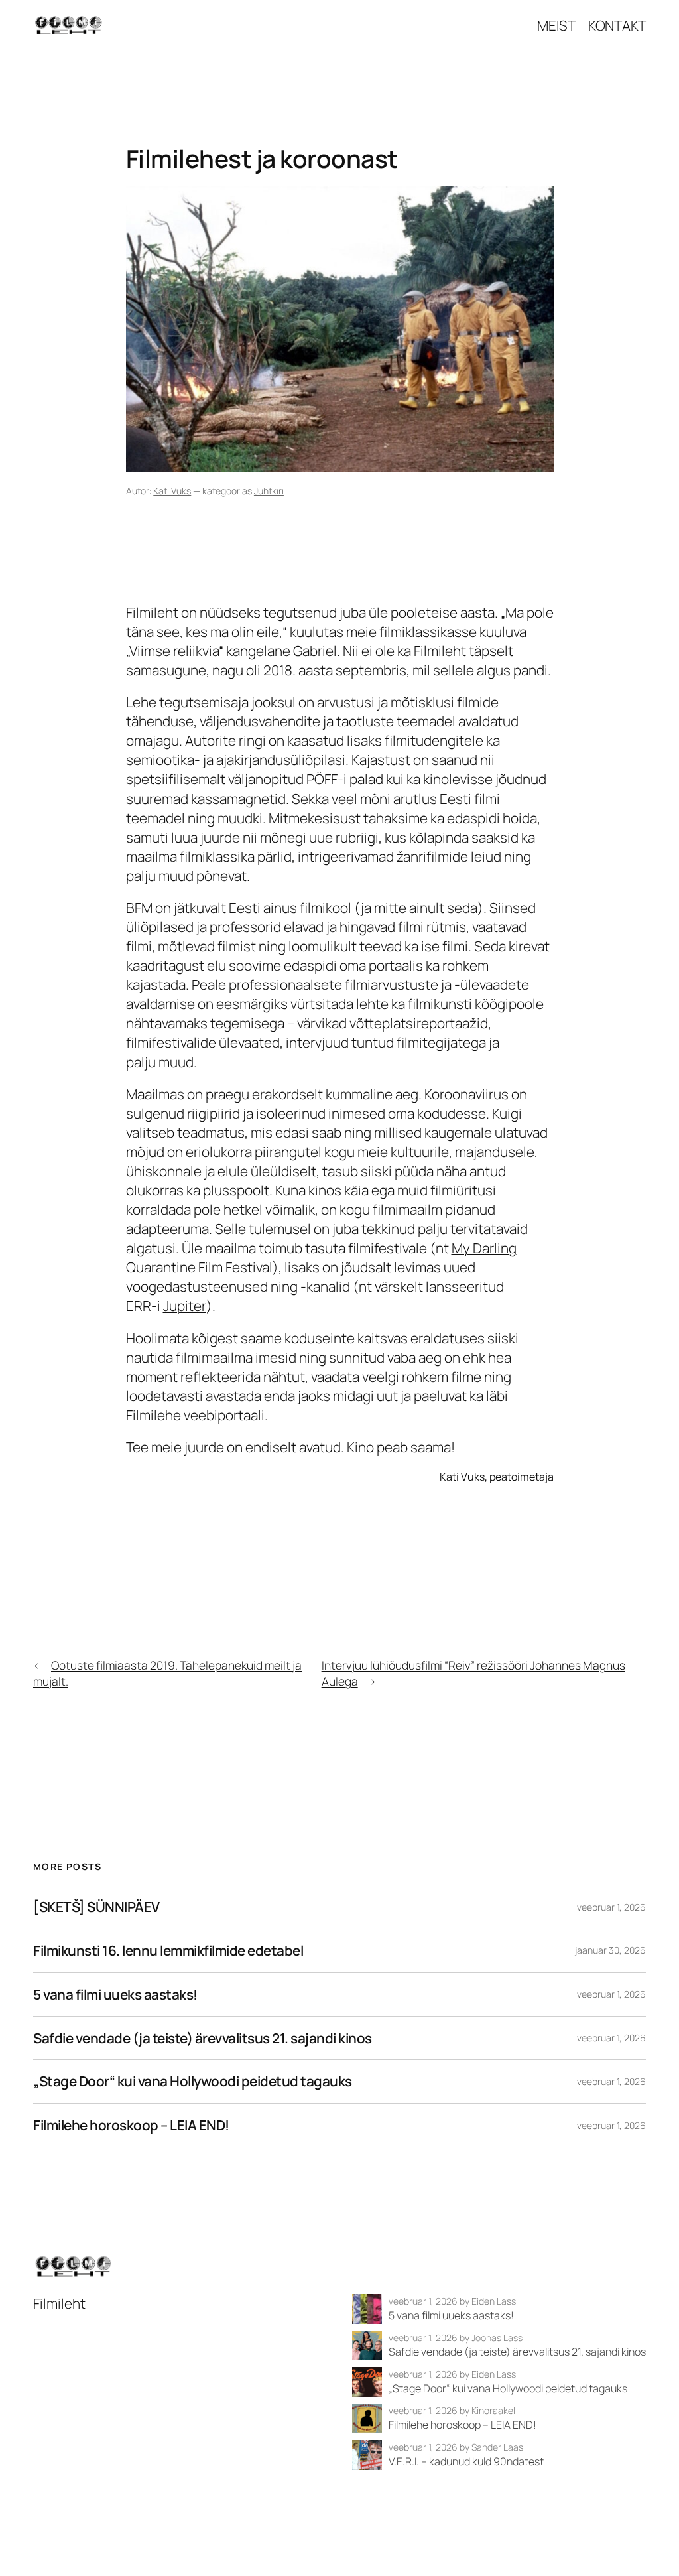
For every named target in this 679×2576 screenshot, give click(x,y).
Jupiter (185, 1306)
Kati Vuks (172, 491)
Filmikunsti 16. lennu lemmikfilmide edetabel (168, 1951)
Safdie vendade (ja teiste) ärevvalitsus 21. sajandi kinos (203, 2038)
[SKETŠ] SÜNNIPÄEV (96, 1907)
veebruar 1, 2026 (611, 1907)
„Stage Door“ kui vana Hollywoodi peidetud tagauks (193, 2081)
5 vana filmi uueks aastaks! (115, 1995)
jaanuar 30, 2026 (610, 1950)
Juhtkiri (269, 491)
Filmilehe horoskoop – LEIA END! (131, 2125)
